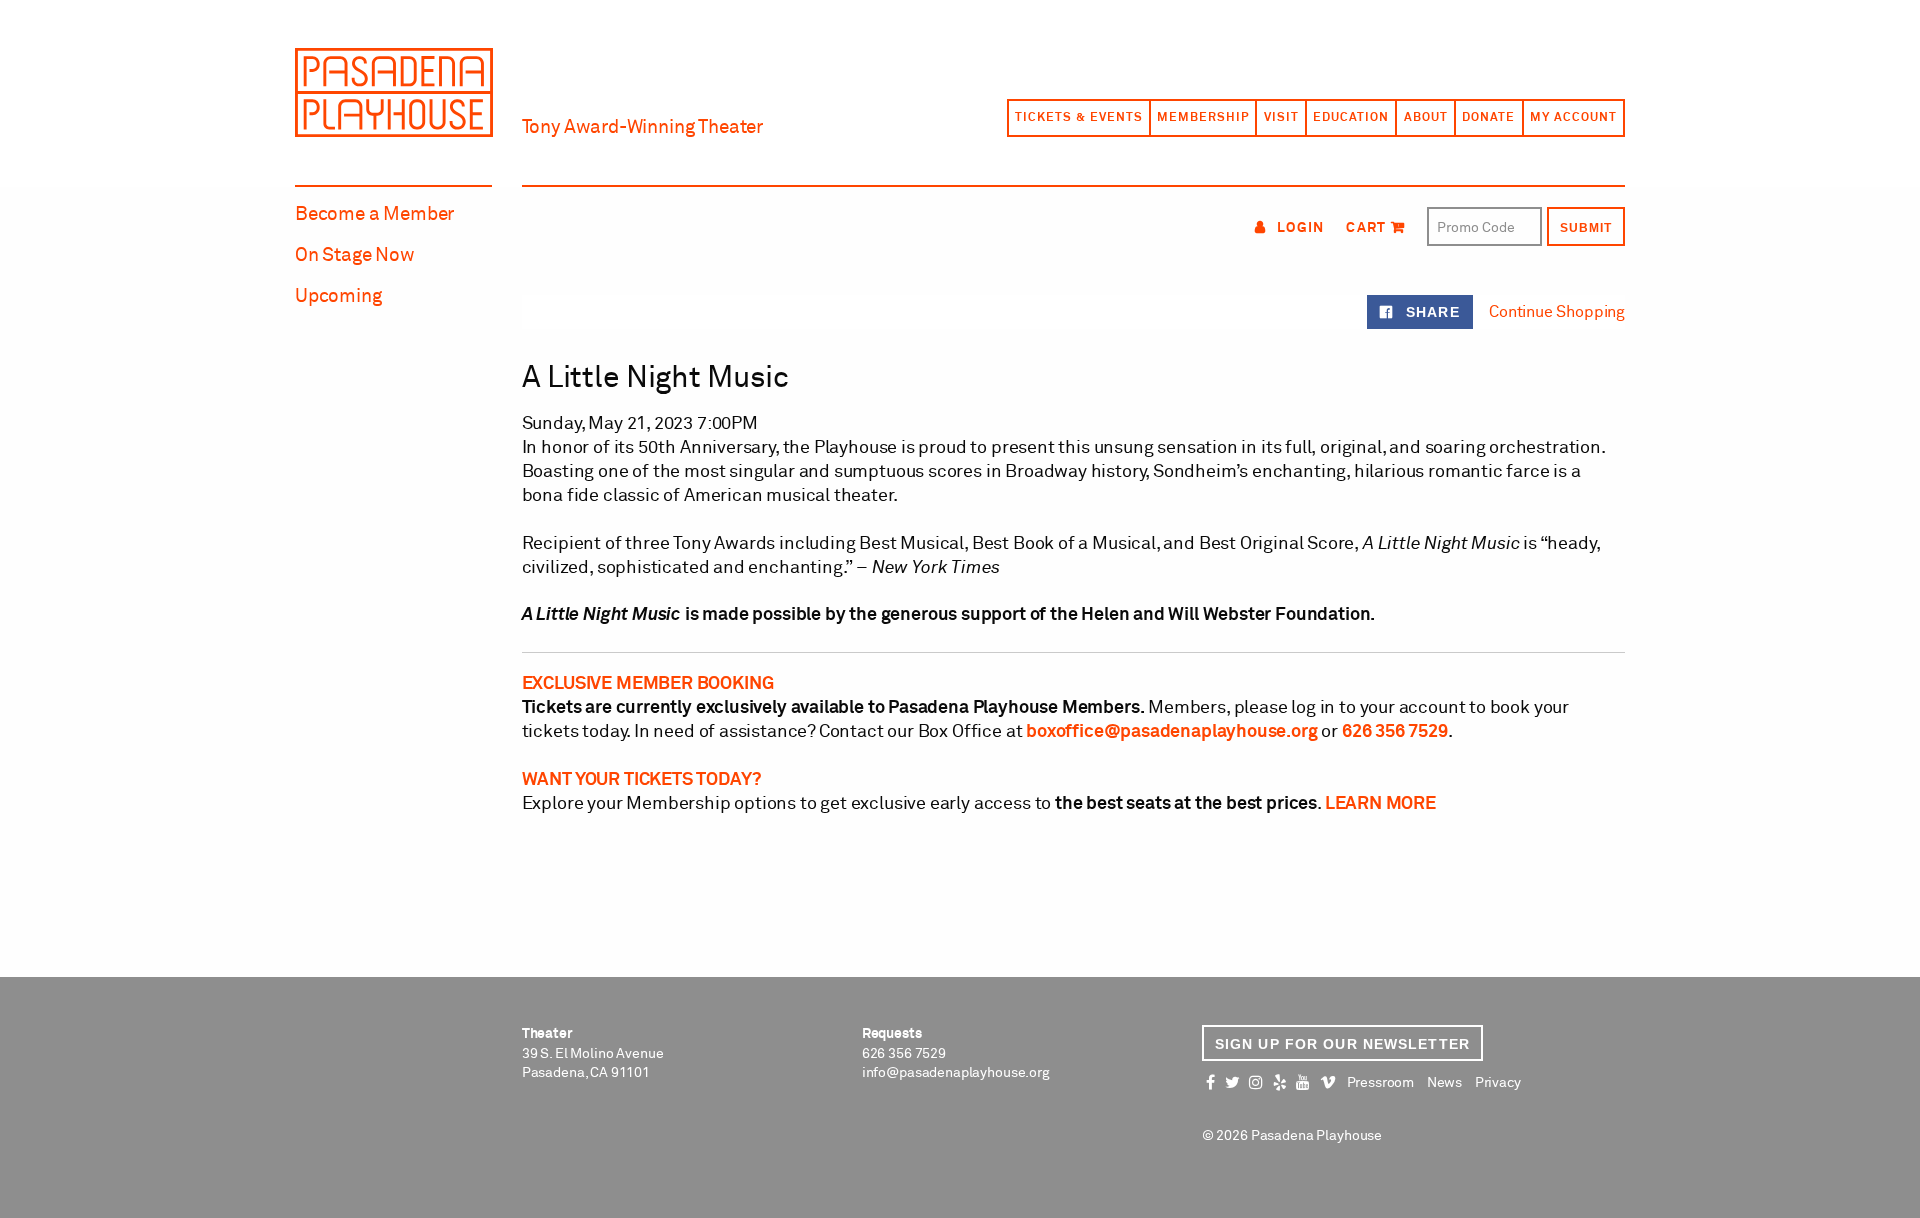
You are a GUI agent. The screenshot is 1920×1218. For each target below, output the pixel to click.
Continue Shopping (1557, 312)
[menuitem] (1078, 118)
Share (1430, 312)
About (1426, 118)
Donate (1488, 118)
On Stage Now (355, 255)
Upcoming (338, 296)
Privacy (1498, 1083)
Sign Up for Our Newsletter (1342, 1044)
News (1444, 1083)
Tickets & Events (1078, 118)
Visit (1281, 118)
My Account (1573, 118)
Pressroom (1380, 1083)
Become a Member (374, 214)
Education (1351, 118)
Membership (1203, 118)
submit (1586, 228)
